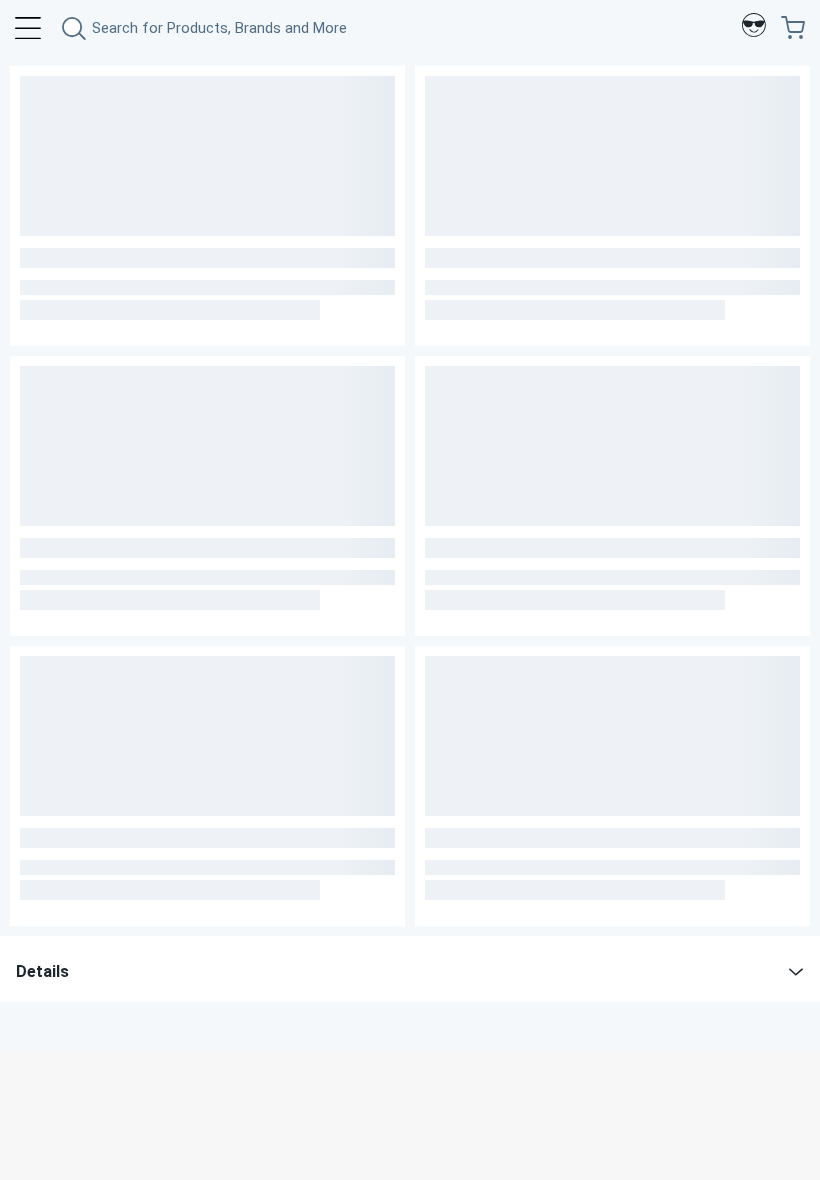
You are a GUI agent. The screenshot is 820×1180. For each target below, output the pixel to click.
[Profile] (754, 28)
